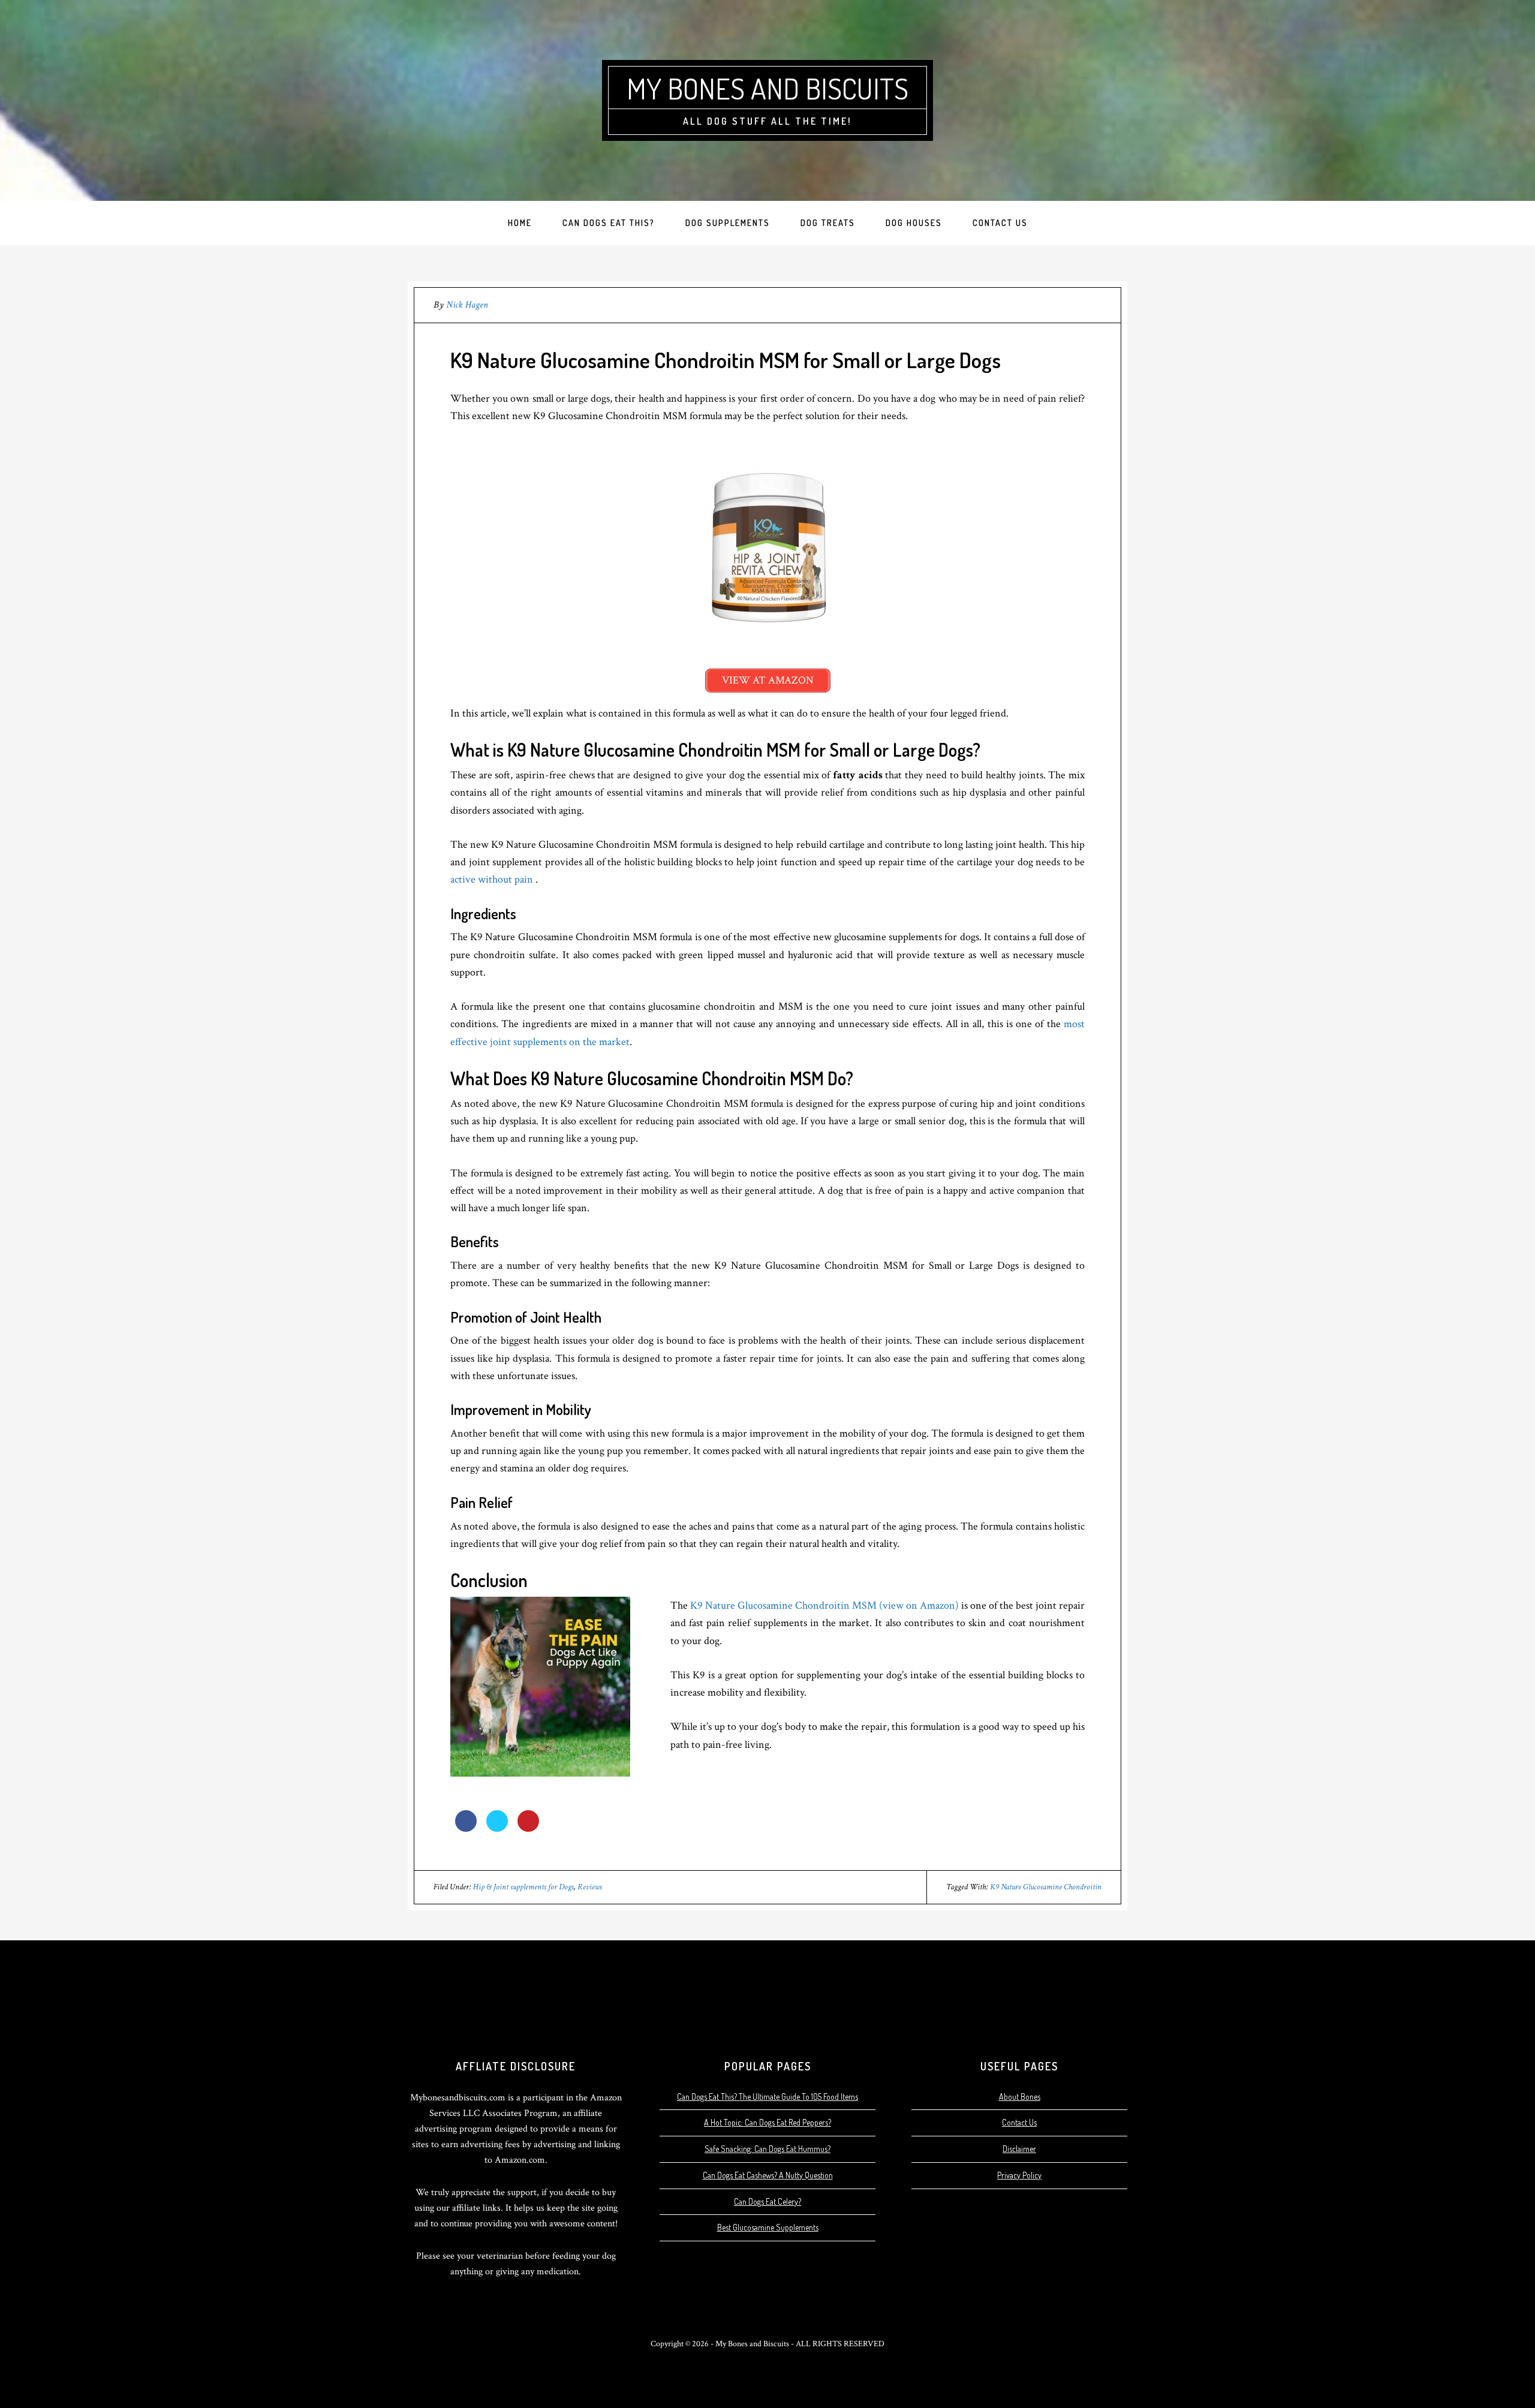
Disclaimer (1019, 2149)
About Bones (1020, 2097)
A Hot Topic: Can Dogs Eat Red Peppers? (767, 2122)
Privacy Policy (1019, 2175)
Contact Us (1019, 2122)
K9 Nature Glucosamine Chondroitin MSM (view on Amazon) (824, 1605)
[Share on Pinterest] (528, 1828)
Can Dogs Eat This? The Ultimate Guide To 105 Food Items (767, 2097)
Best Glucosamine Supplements (768, 2227)
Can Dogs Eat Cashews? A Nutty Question (768, 2175)
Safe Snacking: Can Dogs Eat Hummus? (767, 2149)
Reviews (590, 1887)
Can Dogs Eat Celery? (767, 2201)
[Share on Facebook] (466, 1828)
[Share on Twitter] (497, 1828)
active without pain (493, 879)
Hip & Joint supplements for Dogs (523, 1887)
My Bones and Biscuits (767, 88)
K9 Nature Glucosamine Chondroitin (1046, 1887)
